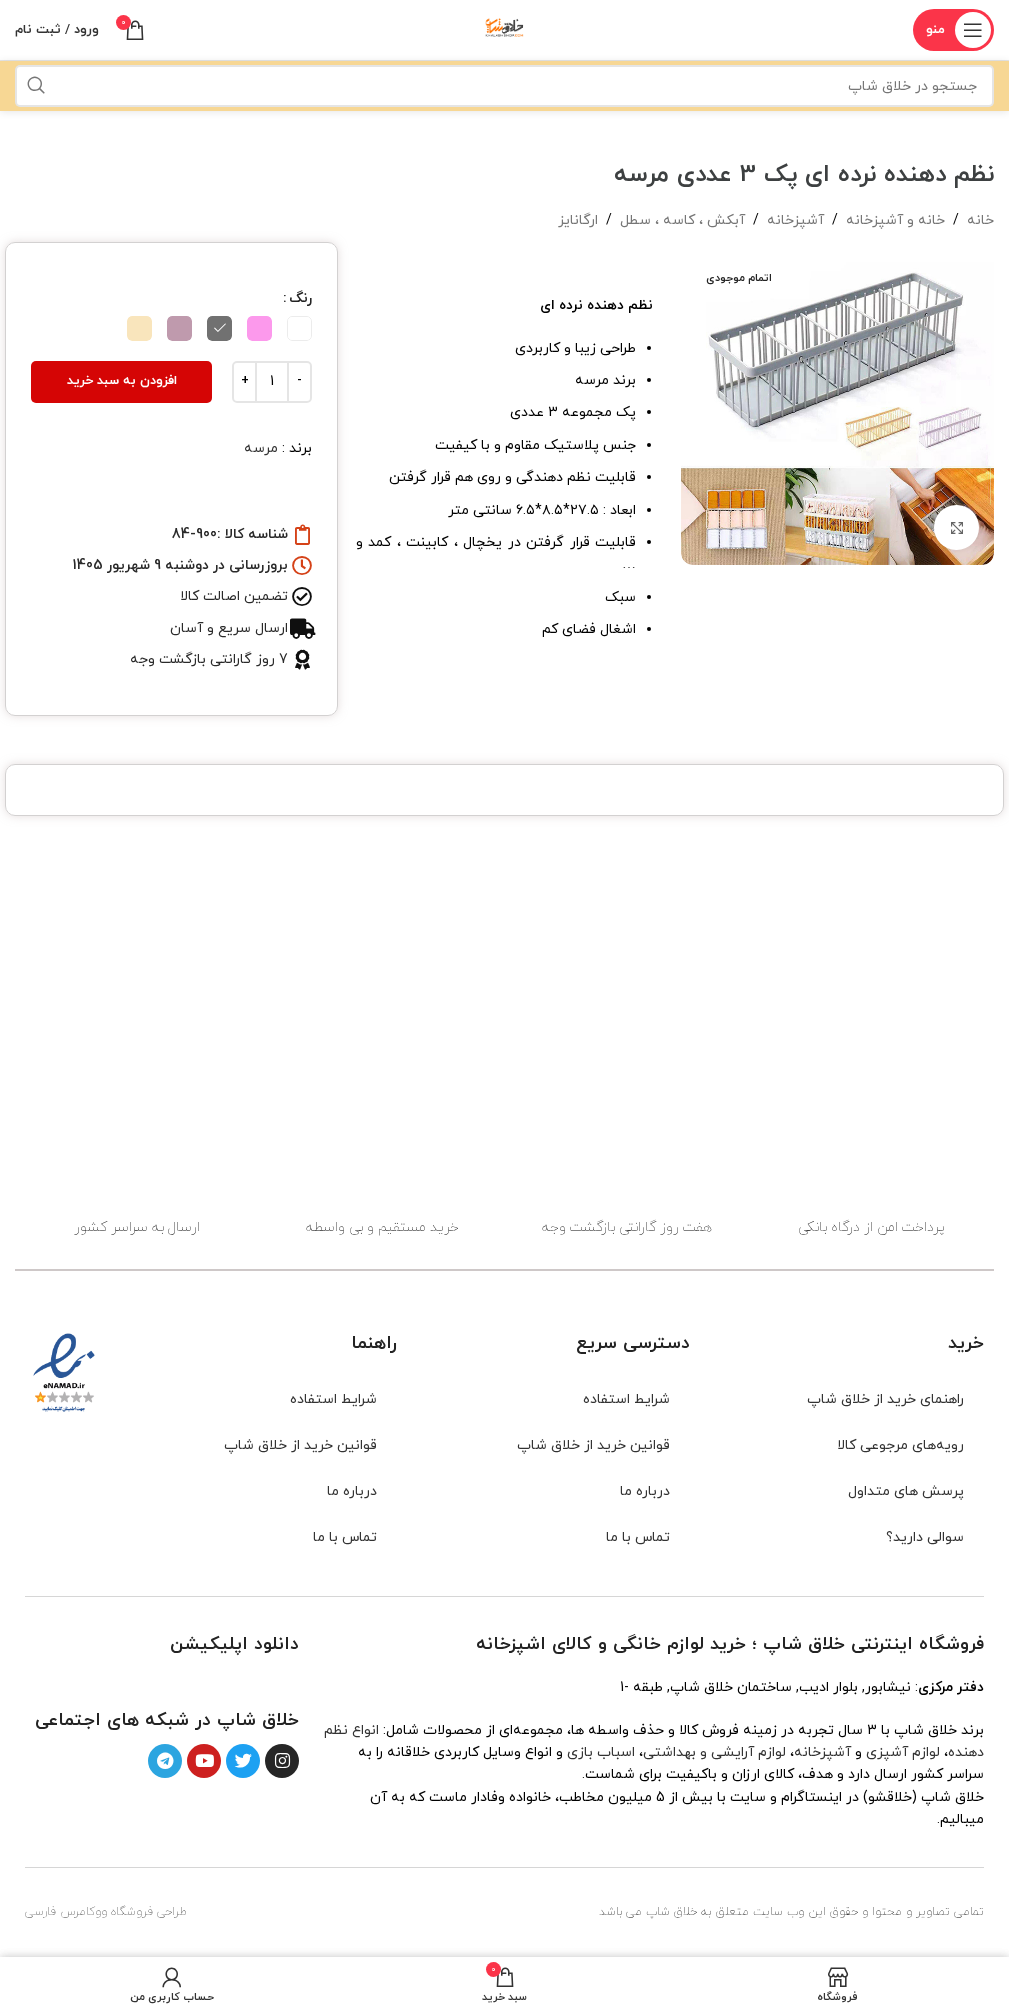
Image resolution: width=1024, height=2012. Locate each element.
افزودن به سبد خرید (122, 381)
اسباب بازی (601, 1752)
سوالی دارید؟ (925, 1537)
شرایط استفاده (626, 1399)
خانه (980, 220)
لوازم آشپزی (903, 1752)
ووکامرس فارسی (66, 1912)
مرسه (261, 448)
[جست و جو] (36, 86)
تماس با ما (638, 1537)
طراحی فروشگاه (149, 1912)
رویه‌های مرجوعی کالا (900, 1445)
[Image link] (254, 1680)
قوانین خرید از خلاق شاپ (593, 1445)
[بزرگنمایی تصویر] (956, 527)
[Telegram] (165, 1761)
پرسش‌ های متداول (906, 1491)
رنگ (300, 298)
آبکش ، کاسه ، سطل (682, 220)
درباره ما (645, 1491)
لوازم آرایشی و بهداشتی (714, 1752)
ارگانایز (578, 220)
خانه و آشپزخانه (895, 220)
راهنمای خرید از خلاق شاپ (885, 1399)
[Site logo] (505, 28)
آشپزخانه (795, 220)
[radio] (299, 328)
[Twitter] (243, 1761)
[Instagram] (282, 1761)
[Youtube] (204, 1761)
